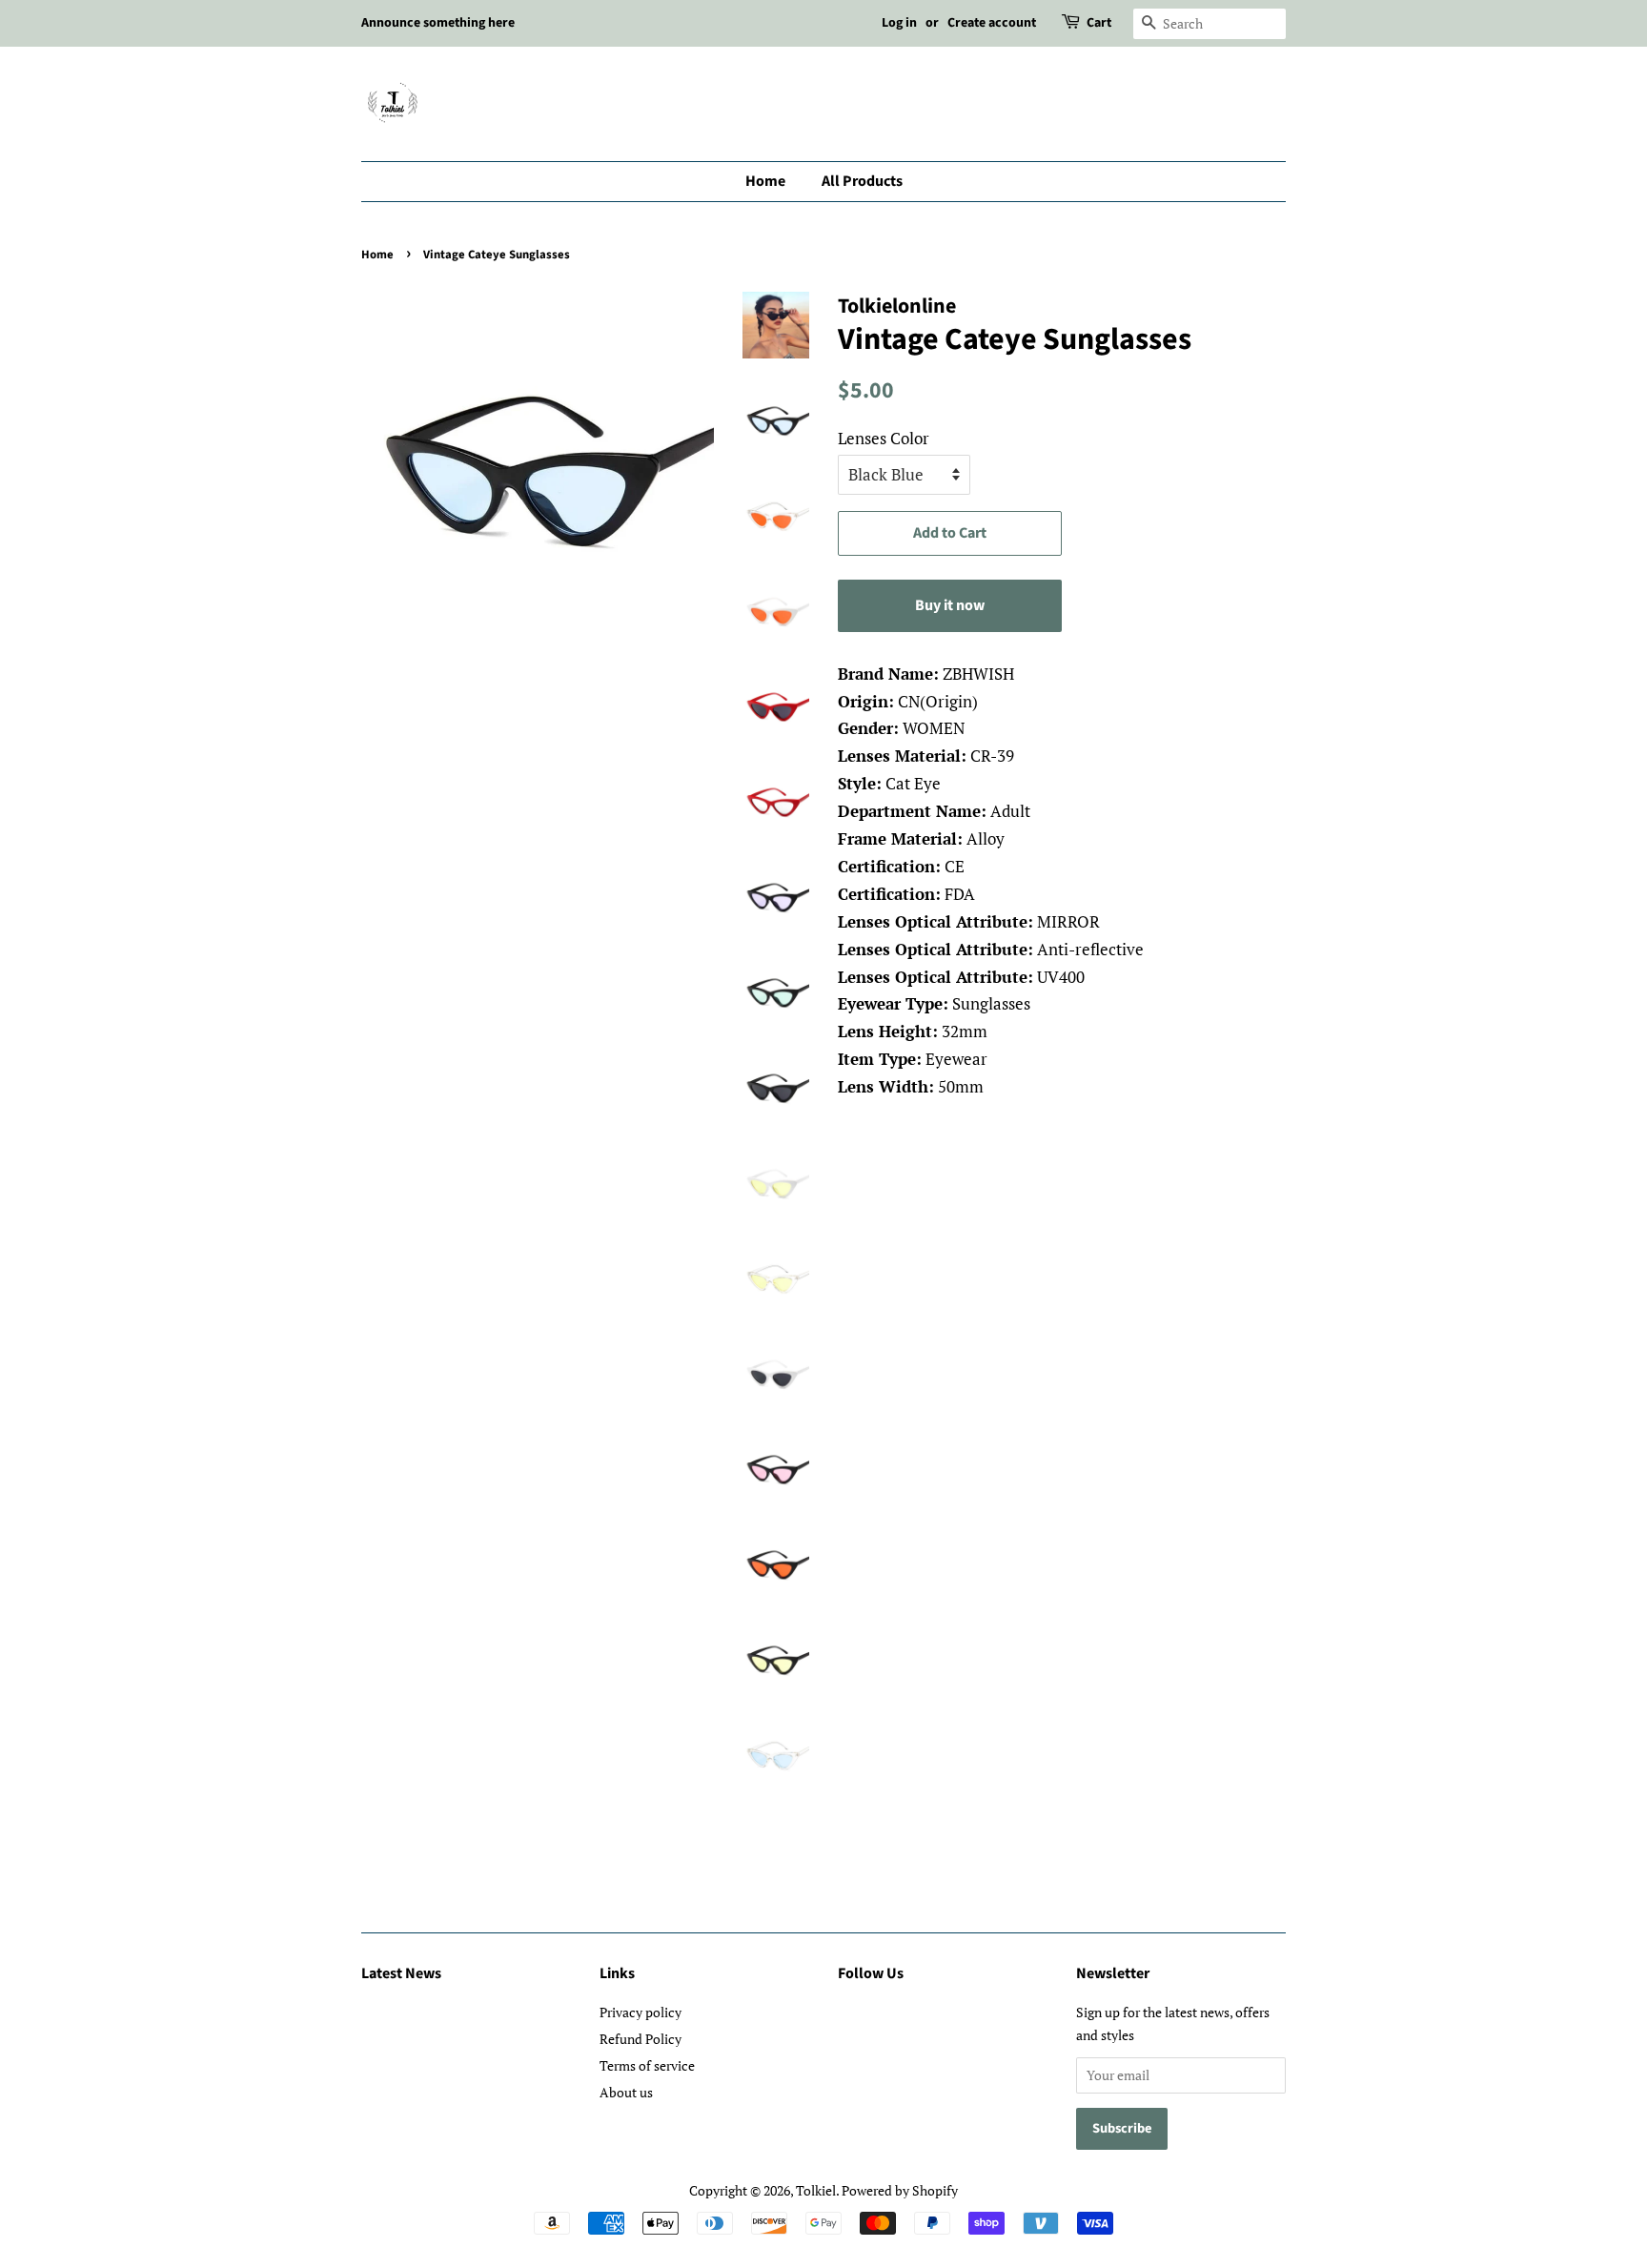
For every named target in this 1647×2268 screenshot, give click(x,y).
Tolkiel (816, 2190)
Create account (992, 23)
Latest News (401, 1973)
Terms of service (647, 2065)
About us (626, 2092)
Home (765, 181)
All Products (862, 181)
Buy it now (950, 605)
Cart (1099, 23)
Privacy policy (640, 2012)
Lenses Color (884, 438)
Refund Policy (640, 2039)
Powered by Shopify (900, 2190)
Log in (899, 23)
